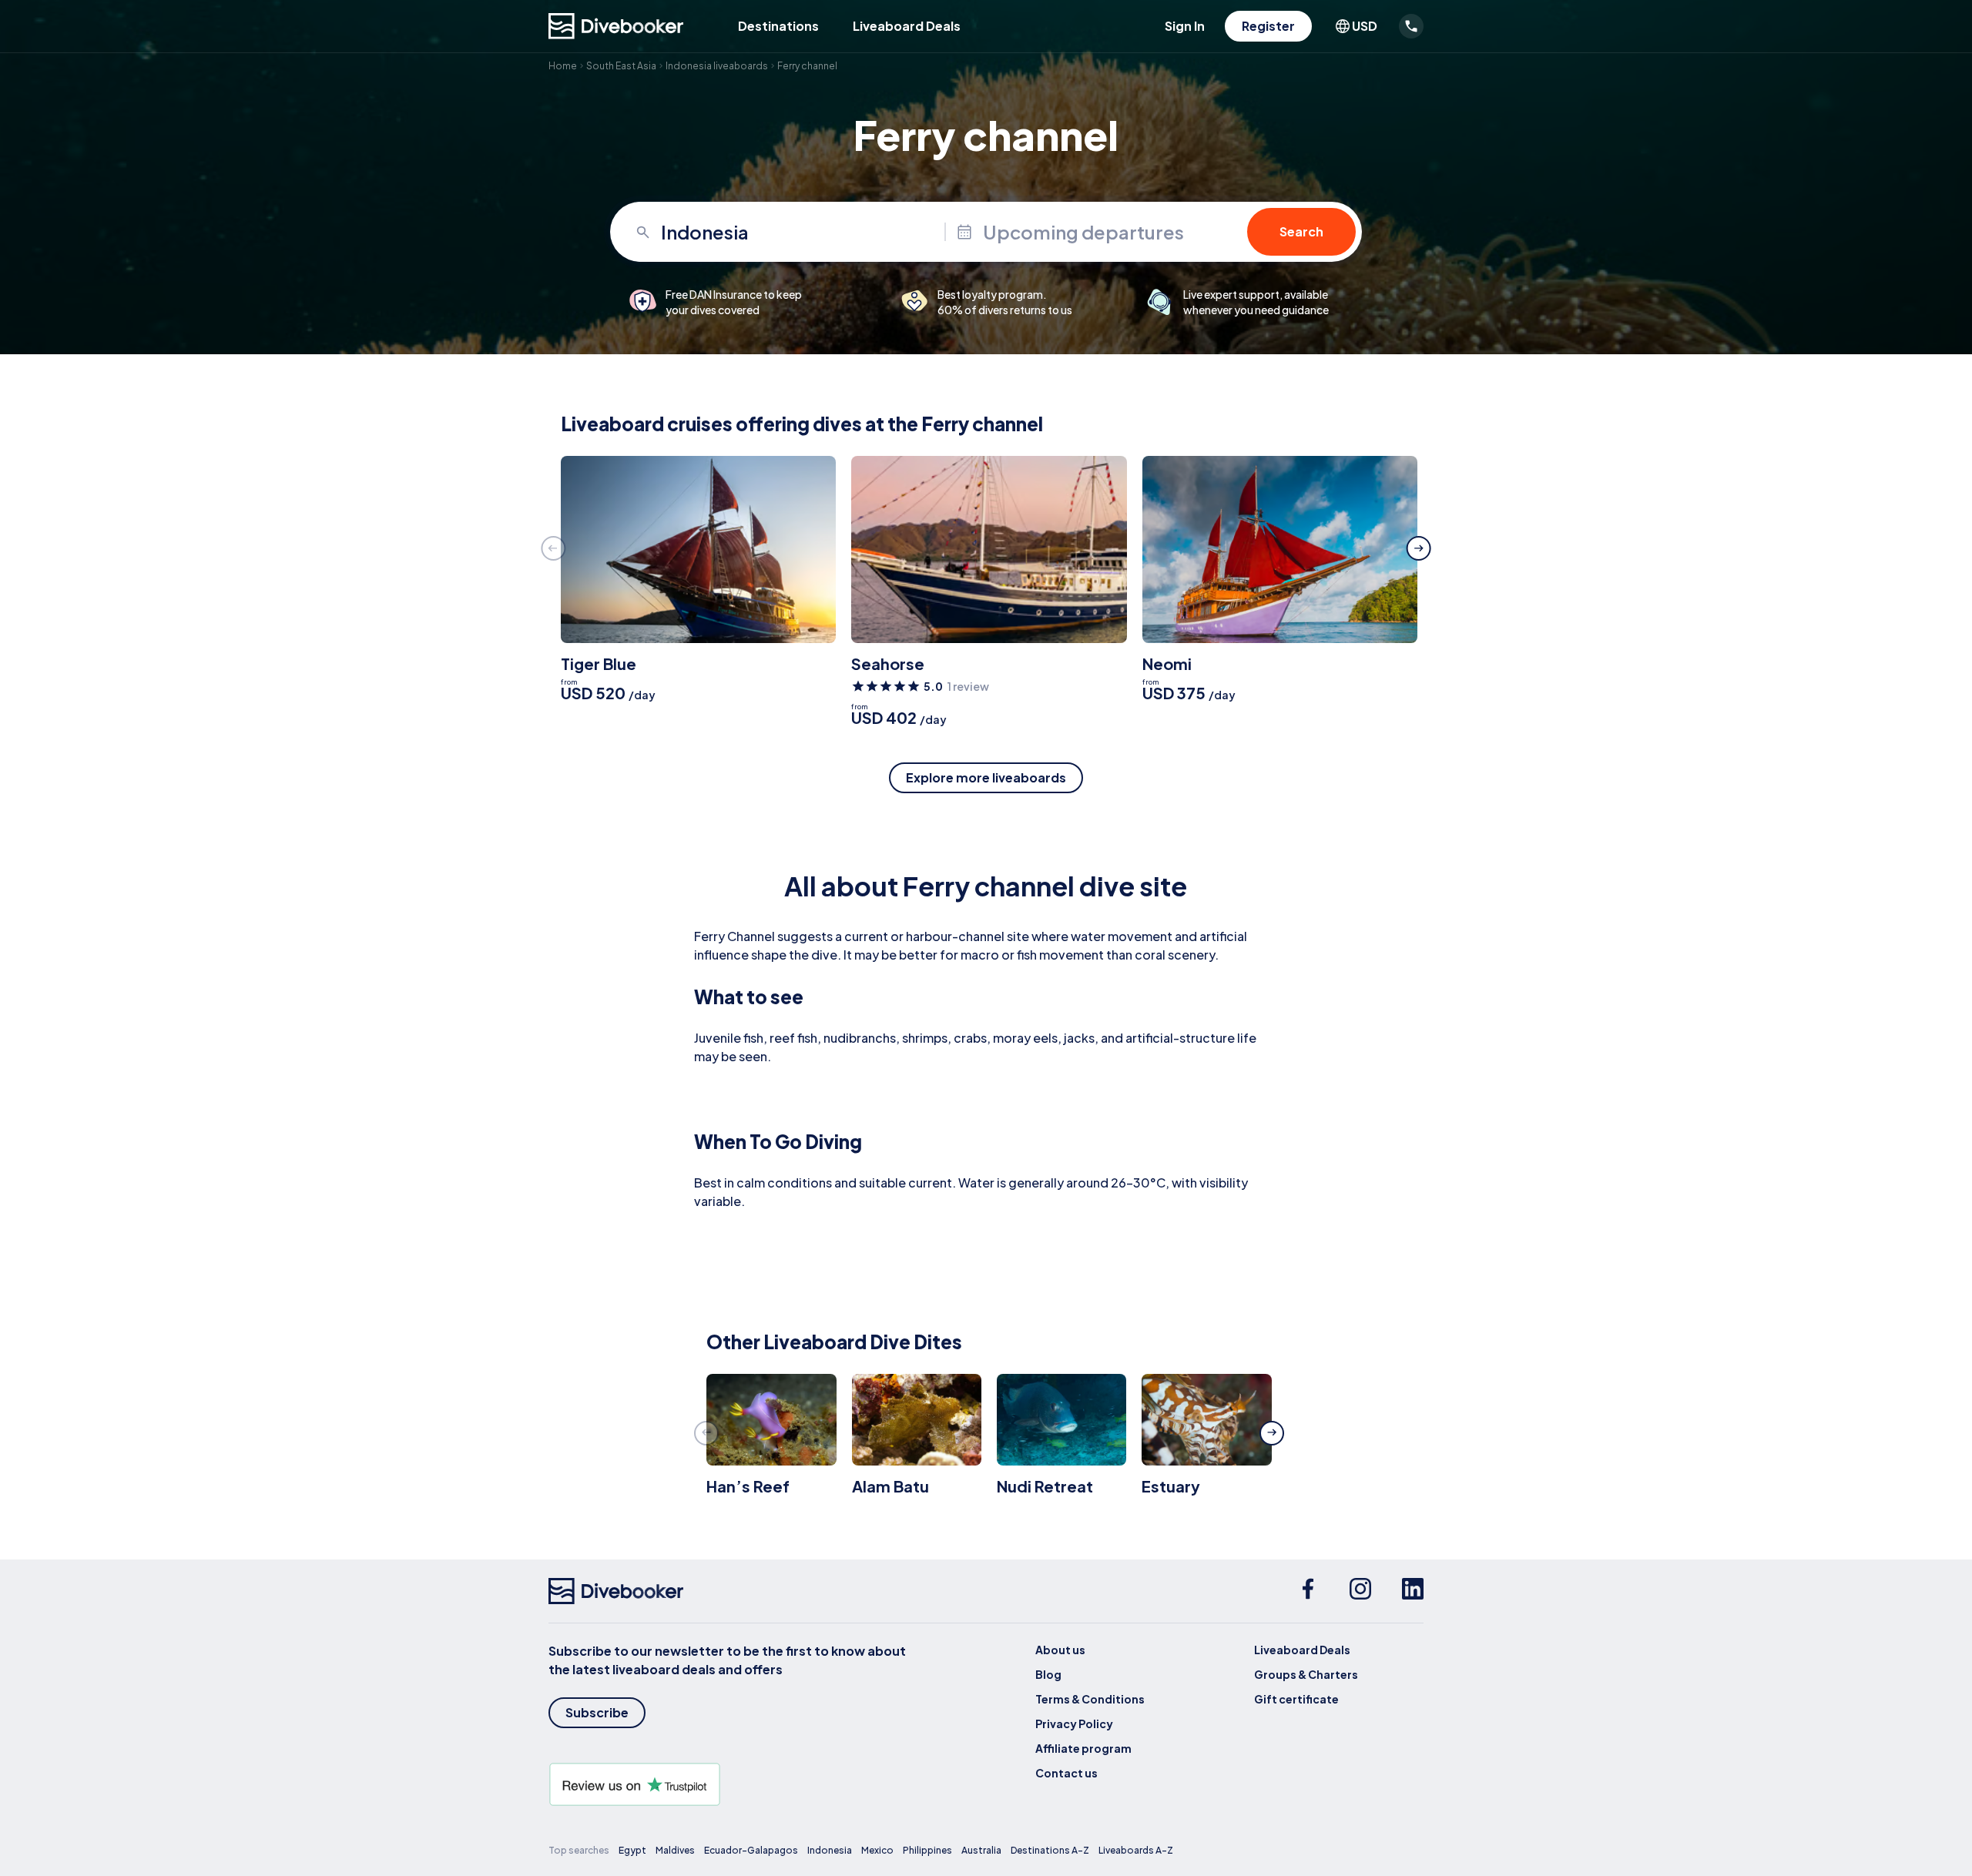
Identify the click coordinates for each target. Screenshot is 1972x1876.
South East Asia (621, 66)
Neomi (1167, 663)
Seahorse (888, 663)
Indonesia (830, 1850)
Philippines (927, 1850)
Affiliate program (1083, 1748)
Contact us (1066, 1773)
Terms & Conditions (1090, 1699)
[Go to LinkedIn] (1413, 1591)
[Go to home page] (616, 26)
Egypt (632, 1850)
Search (1301, 231)
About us (1060, 1650)
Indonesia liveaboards (717, 66)
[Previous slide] (553, 548)
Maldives (675, 1850)
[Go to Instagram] (1360, 1591)
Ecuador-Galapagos (751, 1850)
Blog (1048, 1674)
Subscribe (597, 1712)
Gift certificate (1296, 1699)
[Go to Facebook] (1308, 1591)
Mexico (877, 1850)
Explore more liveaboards (986, 777)
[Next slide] (1419, 548)
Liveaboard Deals (907, 26)
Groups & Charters (1306, 1674)
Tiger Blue (599, 663)
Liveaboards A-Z (1136, 1850)
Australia (981, 1850)
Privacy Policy (1074, 1724)
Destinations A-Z (1050, 1850)
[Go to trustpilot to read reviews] (730, 1784)
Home (563, 66)
